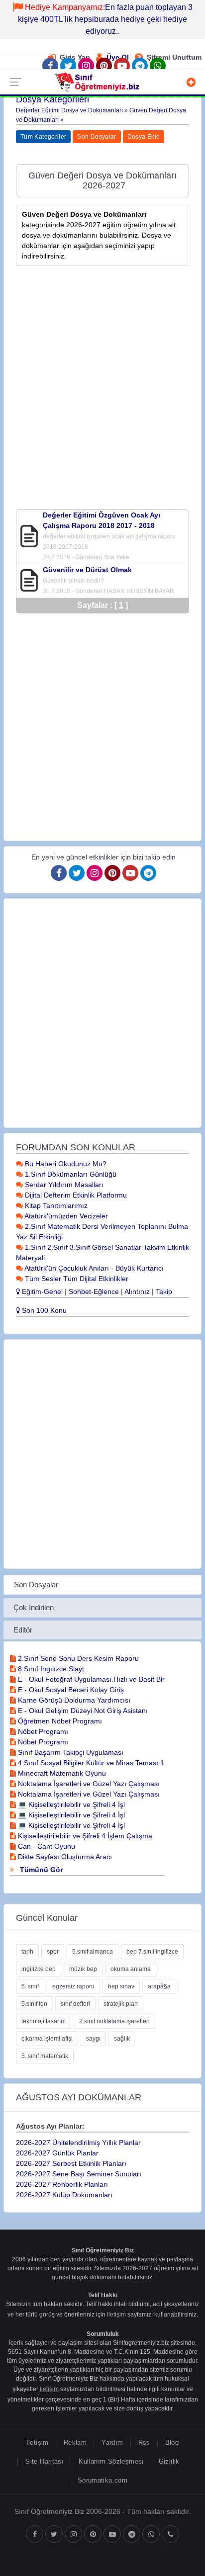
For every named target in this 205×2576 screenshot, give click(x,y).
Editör (23, 1630)
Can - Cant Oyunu (46, 1846)
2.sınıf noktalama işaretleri (114, 2021)
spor (53, 1952)
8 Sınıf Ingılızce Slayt (50, 1669)
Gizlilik (169, 2461)
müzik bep (83, 1969)
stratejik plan (121, 2004)
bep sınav (121, 1986)
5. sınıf (30, 1986)
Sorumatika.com (102, 2480)
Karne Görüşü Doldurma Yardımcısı (73, 1700)
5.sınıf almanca (93, 1952)
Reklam (75, 2443)
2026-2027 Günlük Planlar (57, 2153)
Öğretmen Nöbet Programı (59, 1721)
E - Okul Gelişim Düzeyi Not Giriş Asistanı (82, 1711)
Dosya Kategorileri (52, 99)
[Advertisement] (102, 375)
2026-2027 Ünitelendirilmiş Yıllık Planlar (78, 2143)
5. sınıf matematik (45, 2056)
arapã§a (159, 1986)
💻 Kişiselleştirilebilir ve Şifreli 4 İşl (70, 1804)
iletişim (116, 2315)
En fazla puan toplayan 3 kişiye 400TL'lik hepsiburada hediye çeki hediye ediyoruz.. (105, 19)
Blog (172, 2443)
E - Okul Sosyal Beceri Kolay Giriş (70, 1690)
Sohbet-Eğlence (94, 1291)
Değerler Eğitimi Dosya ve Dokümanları (69, 110)
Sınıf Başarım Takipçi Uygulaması (70, 1752)
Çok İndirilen (34, 1607)
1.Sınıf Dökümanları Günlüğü (70, 1174)
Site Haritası (45, 2461)
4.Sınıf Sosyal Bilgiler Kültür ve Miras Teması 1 (90, 1763)
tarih (27, 1952)
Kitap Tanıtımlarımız (55, 1205)
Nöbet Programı (42, 1731)
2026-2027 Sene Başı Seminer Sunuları (79, 2174)
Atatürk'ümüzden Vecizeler (65, 1216)
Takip (164, 1291)
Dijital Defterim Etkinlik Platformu (75, 1195)
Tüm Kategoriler (43, 137)
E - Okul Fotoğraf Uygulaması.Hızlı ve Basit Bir (90, 1679)
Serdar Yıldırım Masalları (63, 1185)
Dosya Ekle (144, 137)
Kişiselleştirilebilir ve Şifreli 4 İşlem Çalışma (84, 1836)
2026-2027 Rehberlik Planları (62, 2184)
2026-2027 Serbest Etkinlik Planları (71, 2163)
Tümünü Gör (40, 1870)
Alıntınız (137, 1291)
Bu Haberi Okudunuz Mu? (65, 1164)
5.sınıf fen (34, 2004)
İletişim (38, 2443)
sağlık (122, 2039)
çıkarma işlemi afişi (47, 2039)
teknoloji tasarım (44, 2021)
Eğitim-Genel (41, 1291)
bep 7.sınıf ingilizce (152, 1952)
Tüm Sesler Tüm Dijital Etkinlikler (76, 1279)
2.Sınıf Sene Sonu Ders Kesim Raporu (77, 1658)
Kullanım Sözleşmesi (111, 2461)
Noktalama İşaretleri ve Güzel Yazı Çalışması (88, 1784)
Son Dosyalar (97, 137)
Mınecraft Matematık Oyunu (61, 1773)
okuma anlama (131, 1969)
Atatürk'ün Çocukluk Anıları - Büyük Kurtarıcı (93, 1268)
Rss (144, 2443)
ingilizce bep (39, 1969)
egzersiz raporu (73, 1986)
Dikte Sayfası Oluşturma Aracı (64, 1857)
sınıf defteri (75, 2004)
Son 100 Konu (43, 1310)
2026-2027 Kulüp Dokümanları (64, 2195)
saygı (93, 2039)
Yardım (112, 2443)
